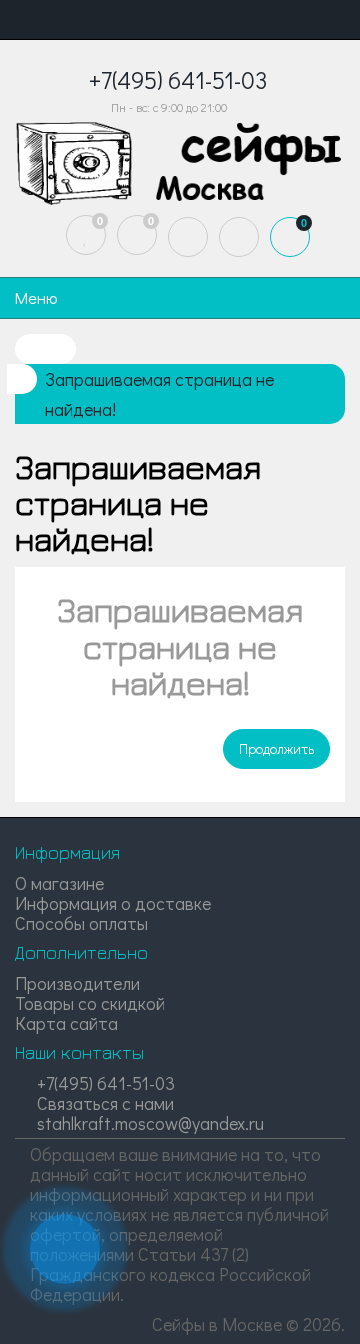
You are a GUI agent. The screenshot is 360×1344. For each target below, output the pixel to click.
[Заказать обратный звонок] (65, 1249)
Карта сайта (66, 1023)
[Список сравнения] (137, 235)
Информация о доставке (113, 903)
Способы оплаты (81, 923)
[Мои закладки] (86, 235)
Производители (77, 983)
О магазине (59, 883)
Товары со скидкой (90, 1003)
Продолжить (276, 748)
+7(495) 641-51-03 (104, 1083)
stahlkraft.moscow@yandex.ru (148, 1123)
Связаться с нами (103, 1103)
